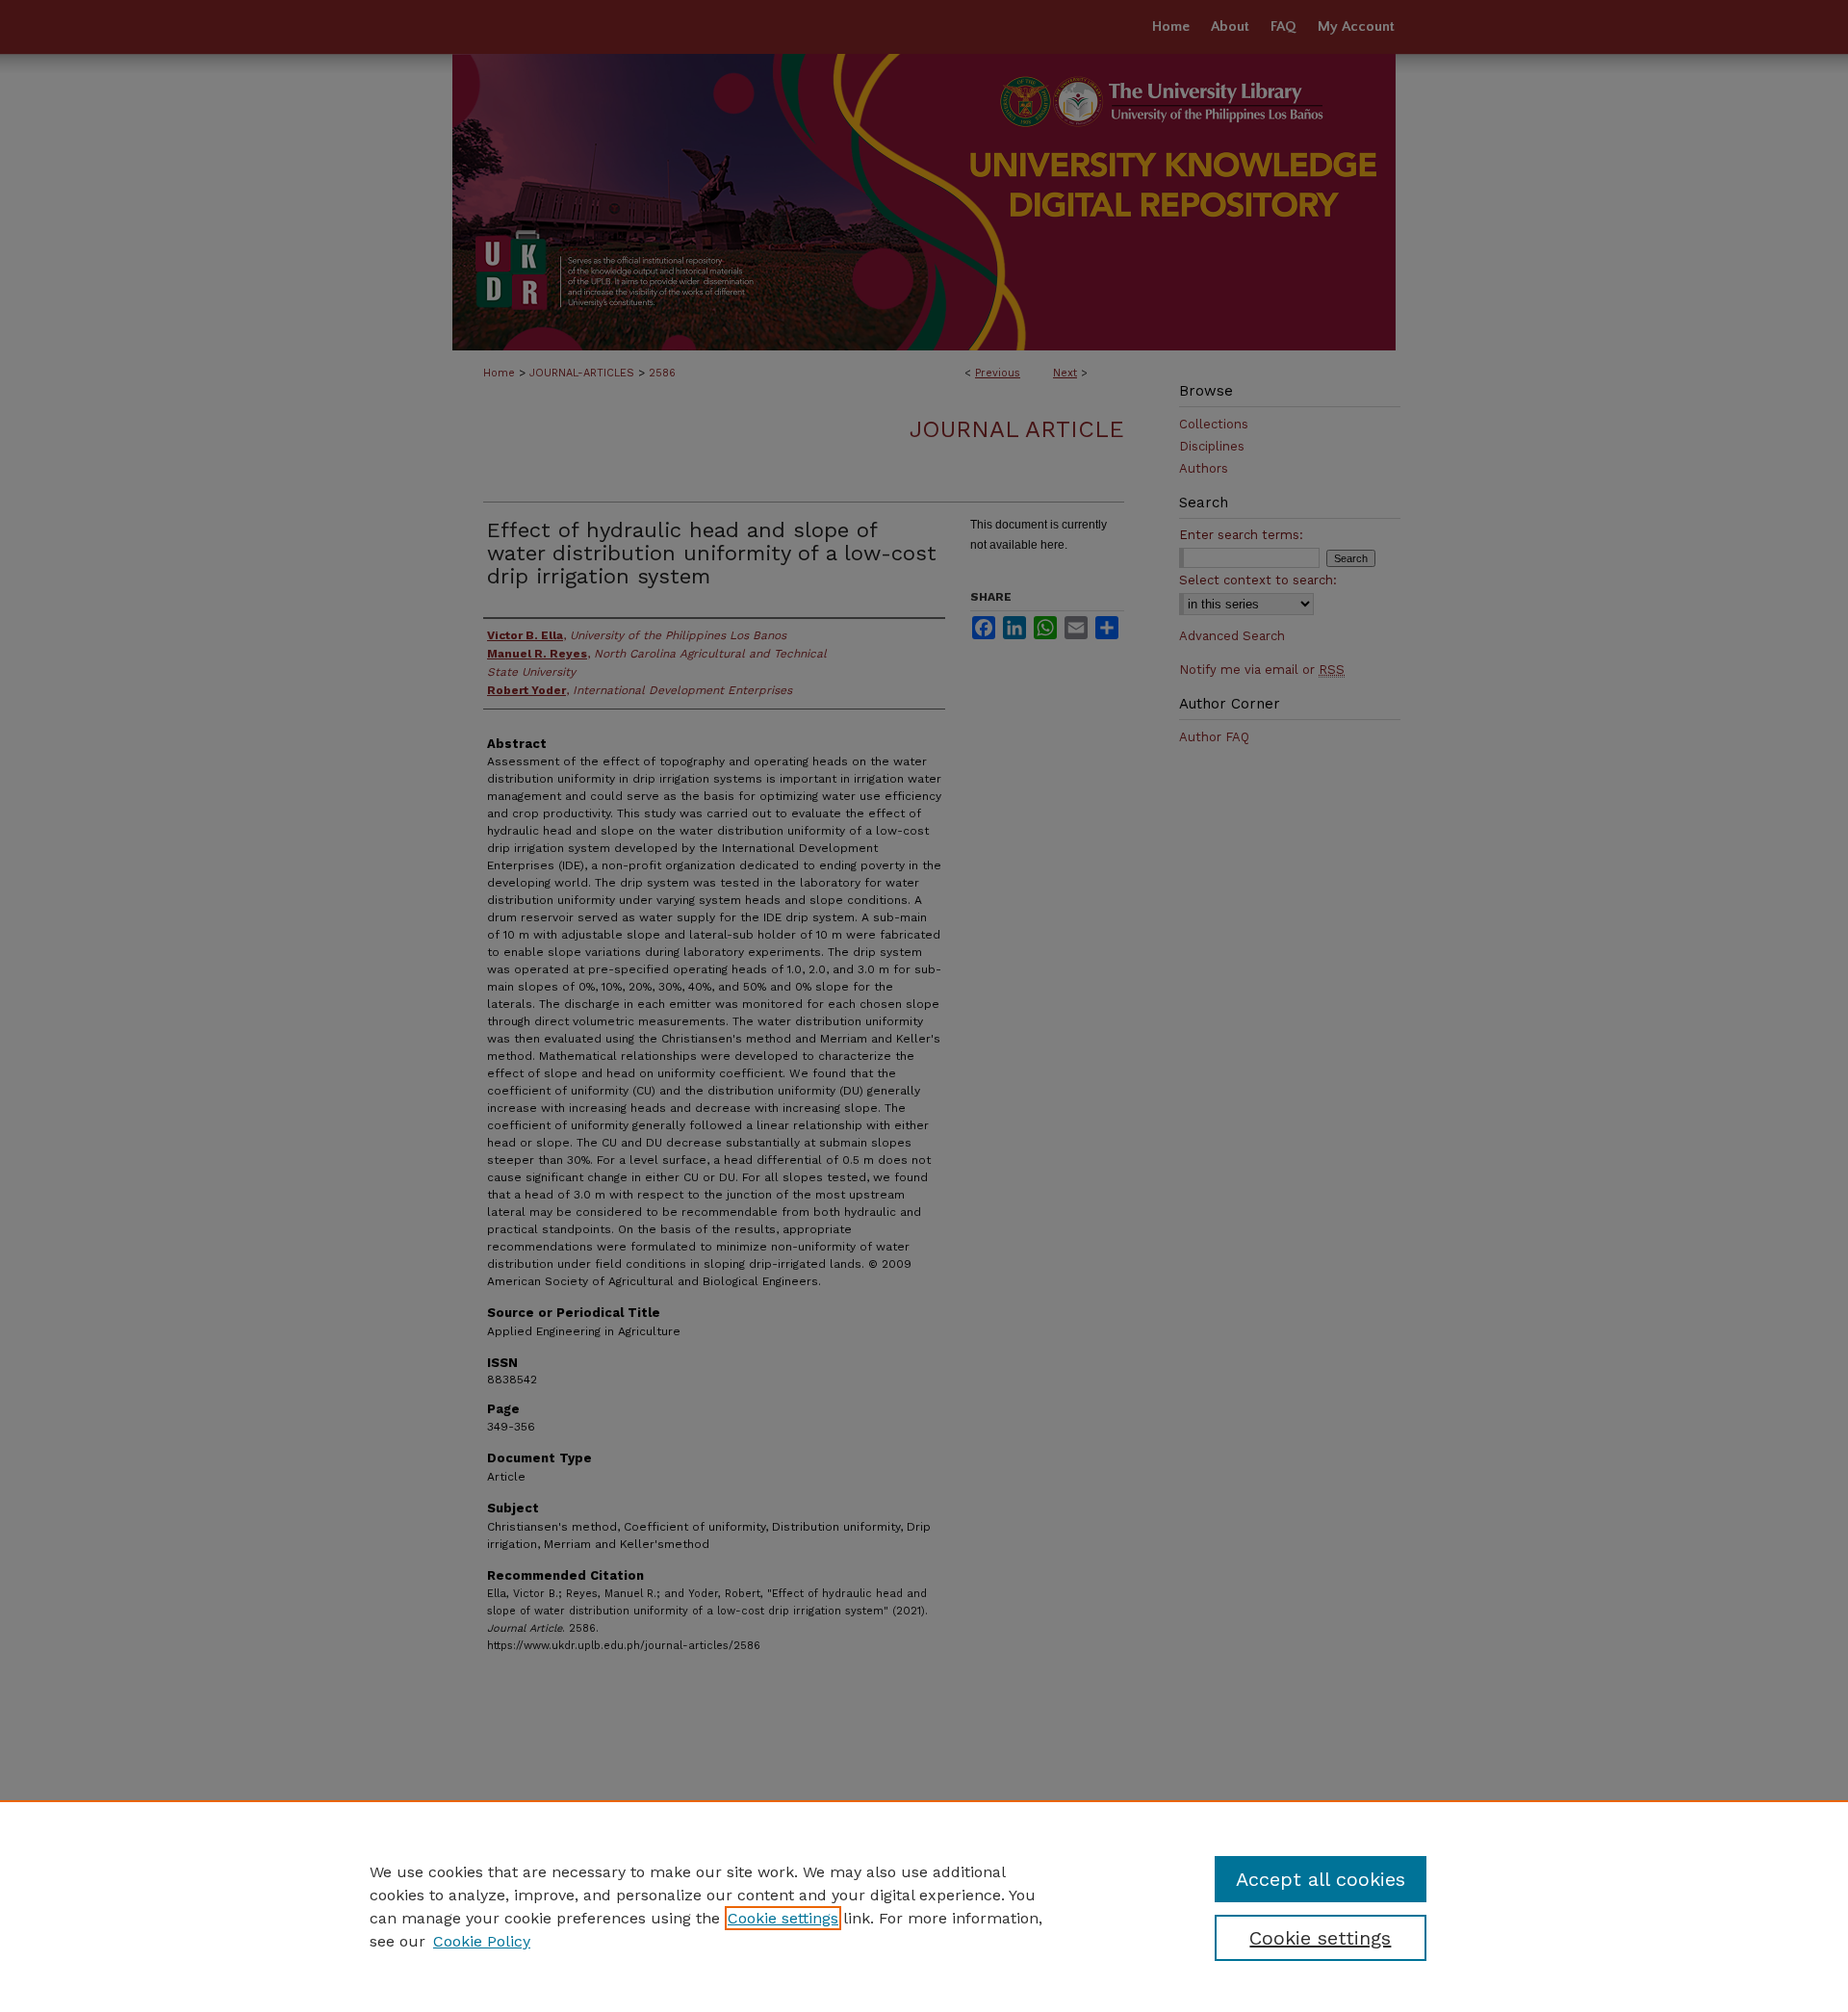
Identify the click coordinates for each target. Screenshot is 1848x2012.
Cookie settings (783, 1918)
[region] (924, 1906)
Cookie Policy (482, 1941)
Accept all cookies (1321, 1879)
